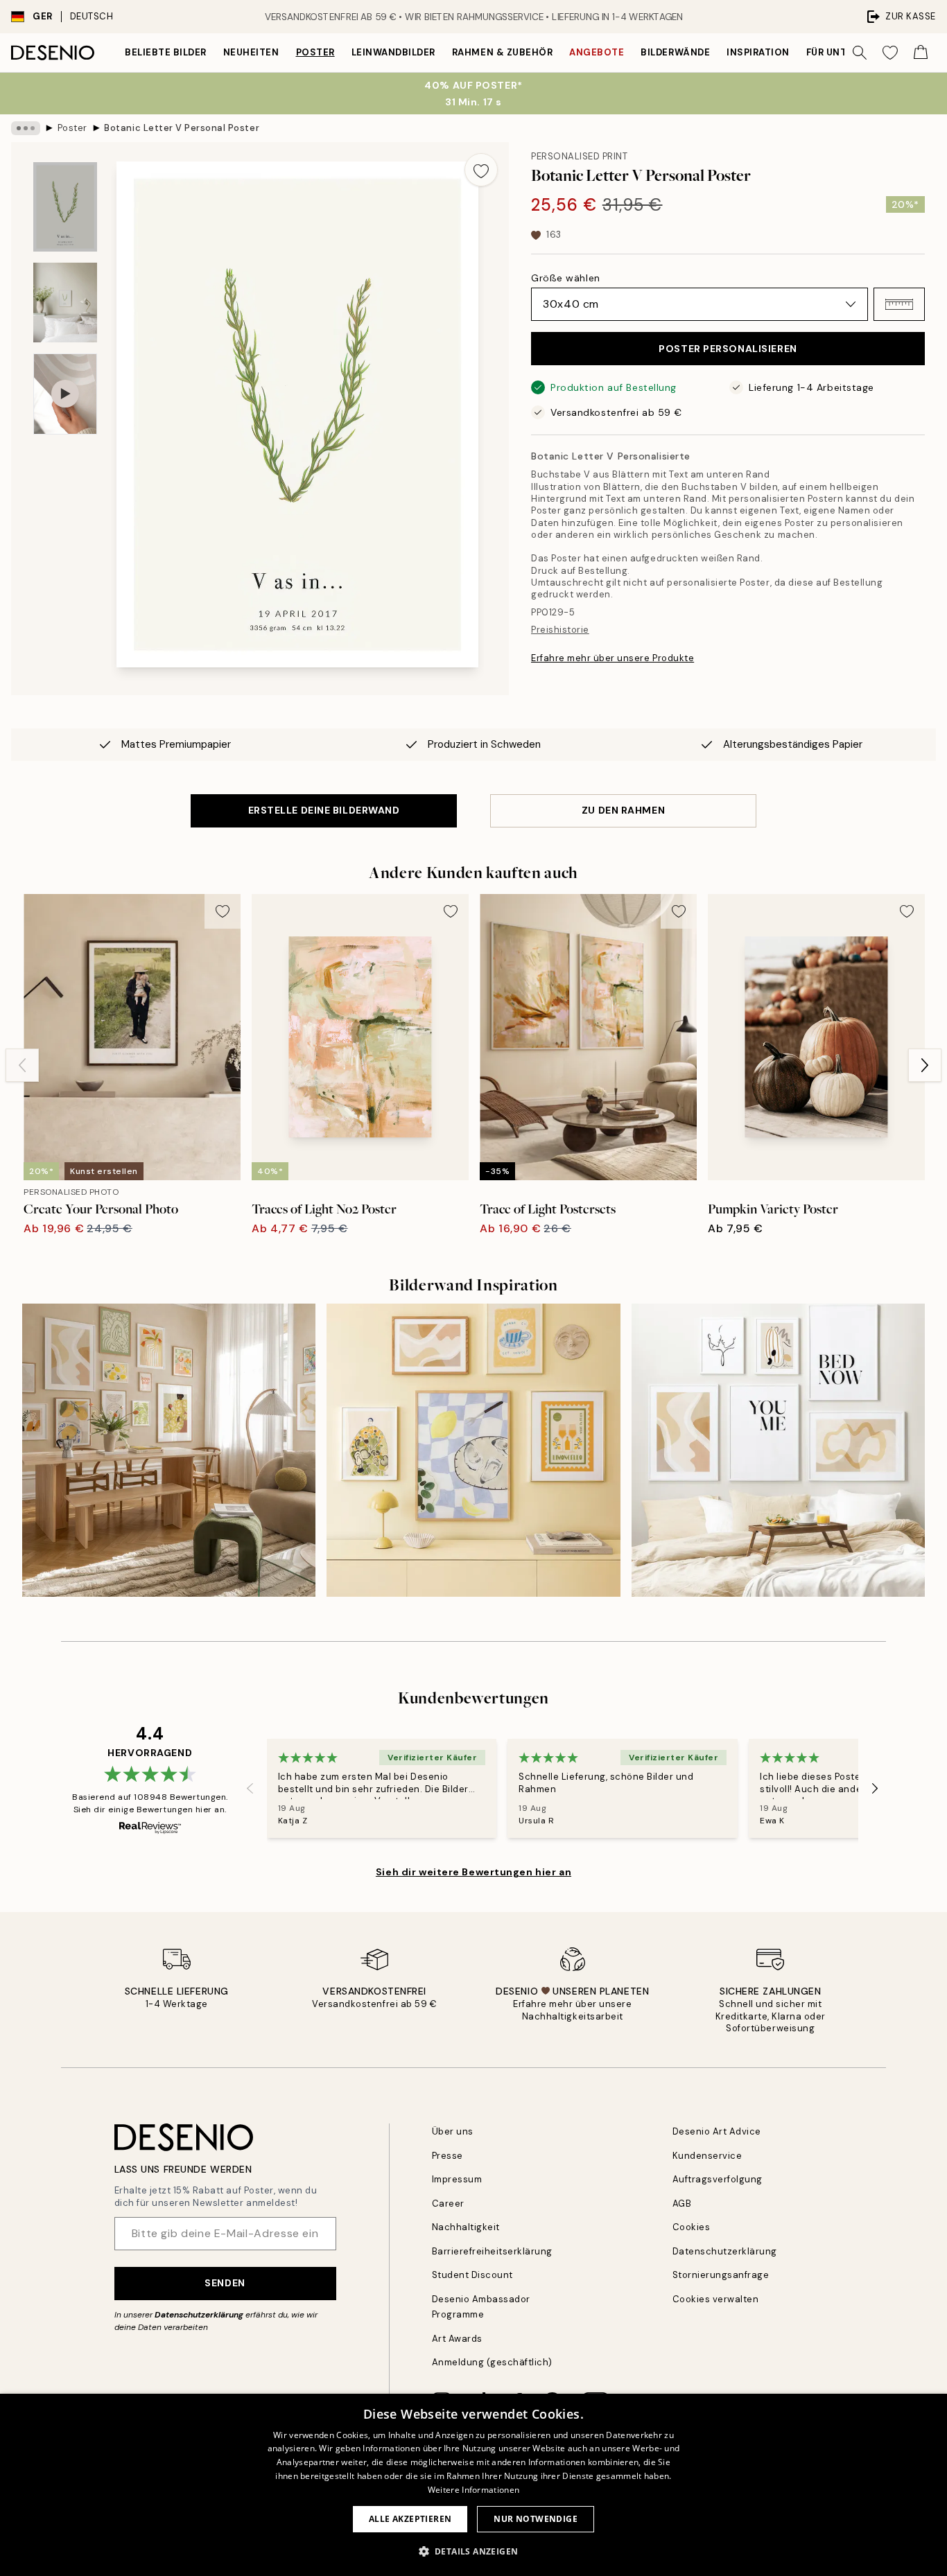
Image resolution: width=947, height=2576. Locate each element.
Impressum (457, 2179)
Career (448, 2203)
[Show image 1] (65, 207)
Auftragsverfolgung (718, 2179)
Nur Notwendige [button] (536, 2519)
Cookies (692, 2227)
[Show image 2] (65, 303)
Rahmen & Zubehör (502, 52)
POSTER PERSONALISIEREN (728, 349)
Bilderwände (675, 52)
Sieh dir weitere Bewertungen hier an (473, 1872)
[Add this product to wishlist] (481, 170)
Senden (225, 2283)
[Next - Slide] (925, 1065)
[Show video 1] (65, 394)
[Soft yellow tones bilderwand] (473, 1450)
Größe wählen (566, 278)
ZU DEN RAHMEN (623, 810)
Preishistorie (560, 630)
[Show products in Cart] (921, 53)
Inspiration (758, 52)
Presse (448, 2156)
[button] (899, 304)
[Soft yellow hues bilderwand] (169, 1450)
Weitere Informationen (473, 2490)
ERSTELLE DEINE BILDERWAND (324, 810)
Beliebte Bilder (166, 52)
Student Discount (472, 2275)
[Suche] (860, 53)
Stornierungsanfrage (721, 2275)
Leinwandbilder (393, 52)
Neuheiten (251, 52)
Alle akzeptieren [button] (410, 2519)
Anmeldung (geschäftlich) (492, 2362)
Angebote (597, 52)
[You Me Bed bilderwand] (778, 1450)
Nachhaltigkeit (466, 2227)
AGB (682, 2203)
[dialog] (473, 2485)
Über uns (453, 2131)
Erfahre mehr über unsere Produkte (612, 658)
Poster (315, 52)
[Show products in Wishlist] (890, 53)
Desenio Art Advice (717, 2131)
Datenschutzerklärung (199, 2315)
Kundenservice (707, 2156)
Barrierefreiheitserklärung (493, 2251)
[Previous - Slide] (22, 1065)
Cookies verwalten (716, 2299)
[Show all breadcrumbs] (26, 128)
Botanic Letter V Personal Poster (182, 128)
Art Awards (457, 2339)
